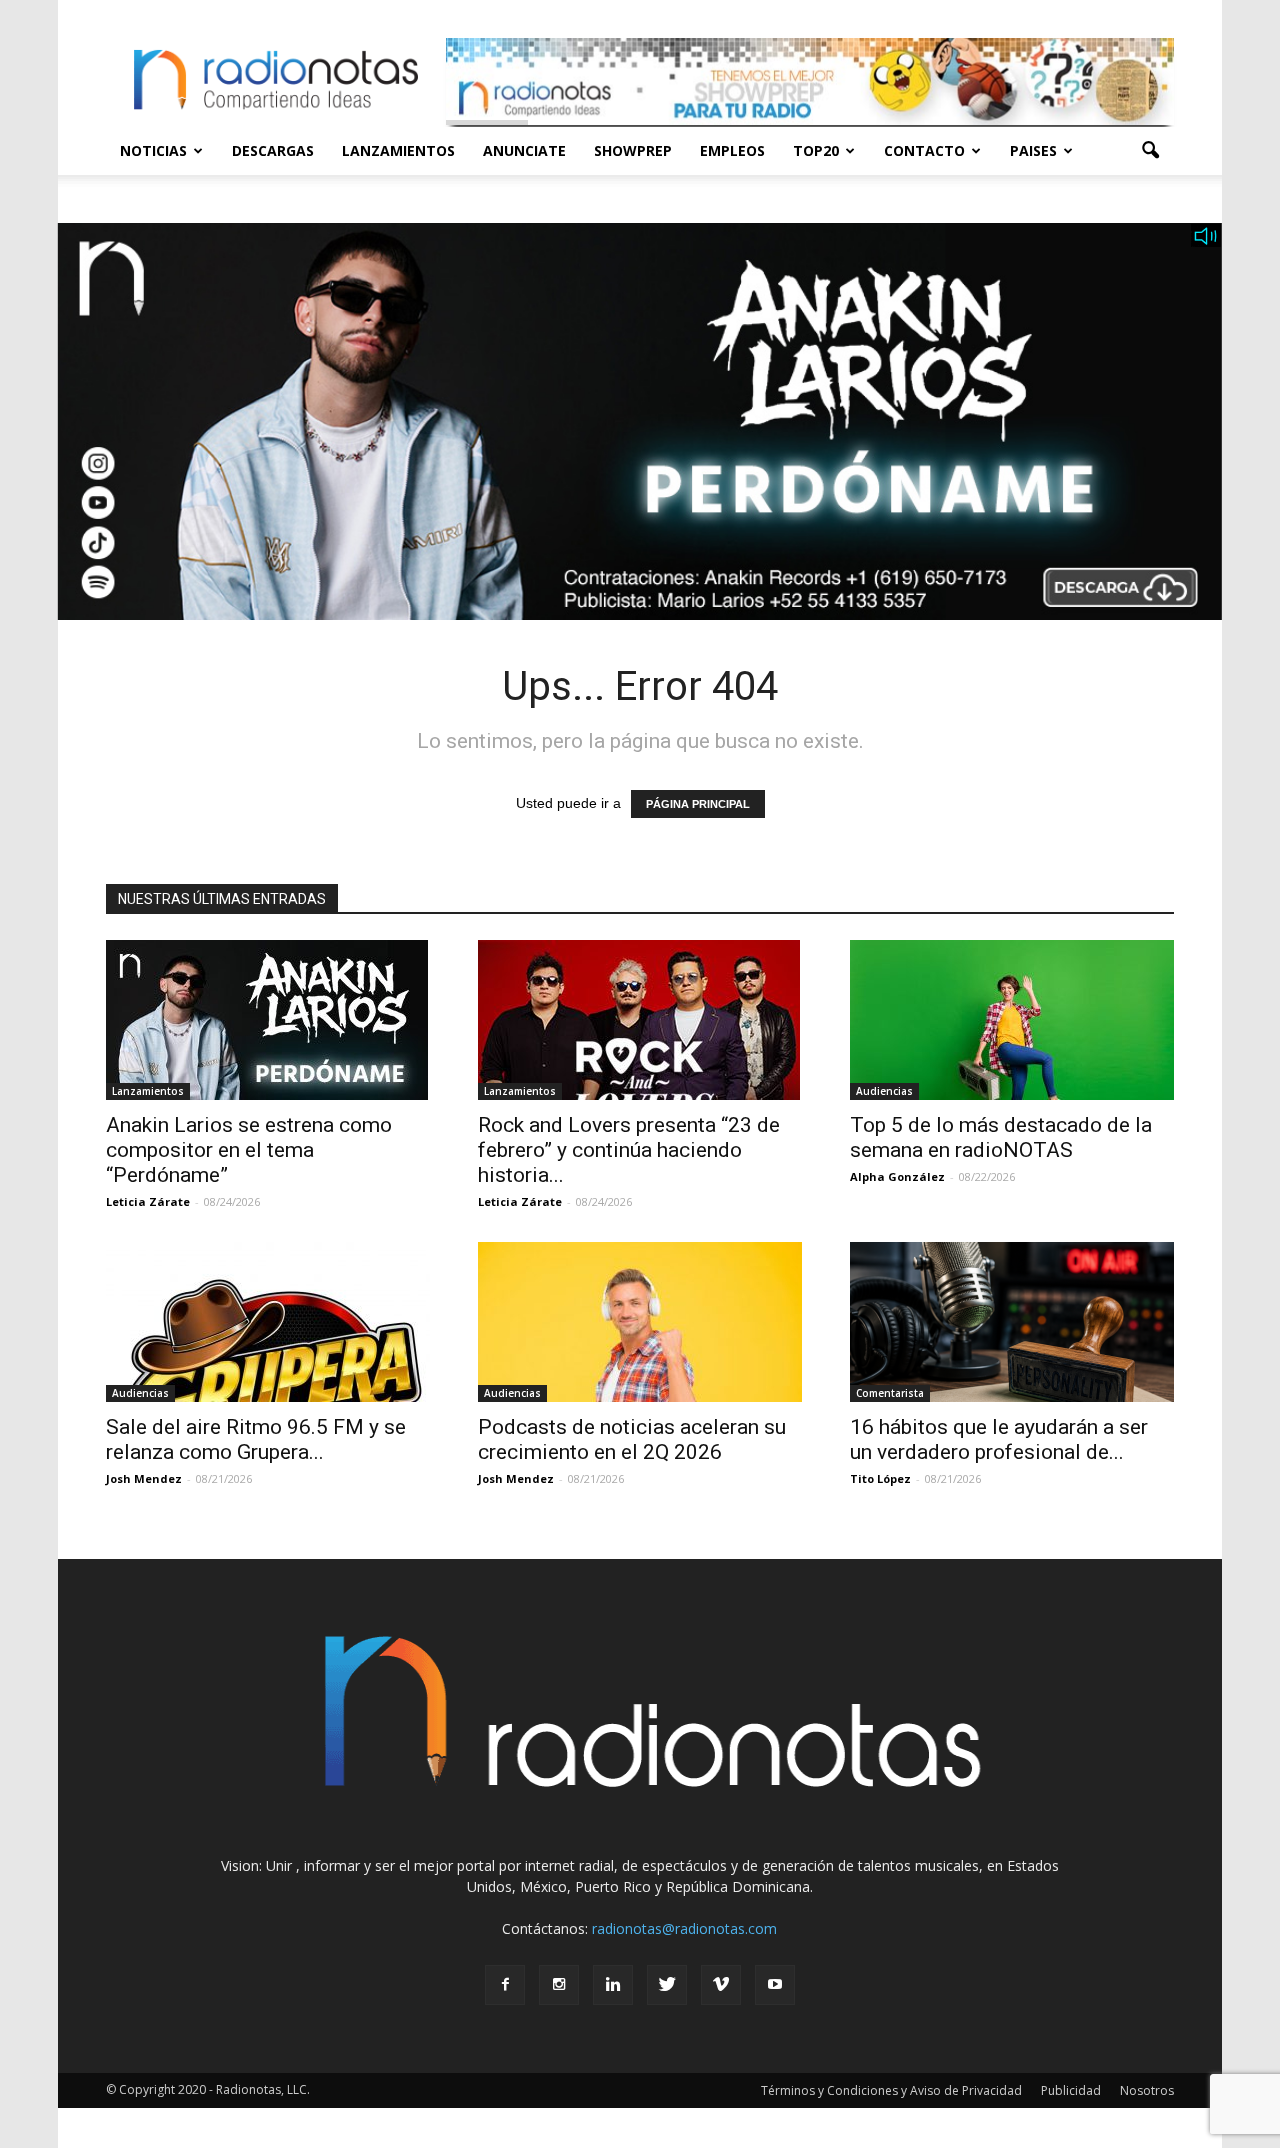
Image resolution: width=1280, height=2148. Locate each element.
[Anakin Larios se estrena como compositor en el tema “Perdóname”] (268, 1020)
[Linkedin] (613, 1985)
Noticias (153, 150)
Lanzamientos (398, 150)
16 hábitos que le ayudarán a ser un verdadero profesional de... (999, 1439)
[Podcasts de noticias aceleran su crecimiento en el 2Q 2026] (640, 1322)
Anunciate (524, 150)
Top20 (816, 150)
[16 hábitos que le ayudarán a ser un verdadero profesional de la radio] (1012, 1322)
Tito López (880, 1478)
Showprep (633, 150)
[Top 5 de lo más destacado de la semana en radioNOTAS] (1012, 1020)
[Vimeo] (721, 1985)
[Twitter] (667, 1985)
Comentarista (890, 1393)
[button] (1150, 151)
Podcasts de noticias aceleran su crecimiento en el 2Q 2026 (632, 1439)
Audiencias (884, 1091)
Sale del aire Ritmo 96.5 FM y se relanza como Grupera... (256, 1439)
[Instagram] (559, 1985)
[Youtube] (775, 1985)
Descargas (273, 150)
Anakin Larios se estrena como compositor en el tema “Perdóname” (249, 1150)
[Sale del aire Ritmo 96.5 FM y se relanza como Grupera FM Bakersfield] (268, 1322)
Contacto (924, 150)
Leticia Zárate (148, 1201)
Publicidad (1071, 2090)
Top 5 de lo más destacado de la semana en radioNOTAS (1001, 1137)
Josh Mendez (144, 1478)
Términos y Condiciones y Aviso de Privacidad (891, 2090)
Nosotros (1147, 2090)
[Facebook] (505, 1985)
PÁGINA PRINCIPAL (698, 804)
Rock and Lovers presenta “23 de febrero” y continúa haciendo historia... (629, 1150)
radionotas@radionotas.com (684, 1928)
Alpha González (897, 1176)
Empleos (732, 150)
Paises (1033, 150)
